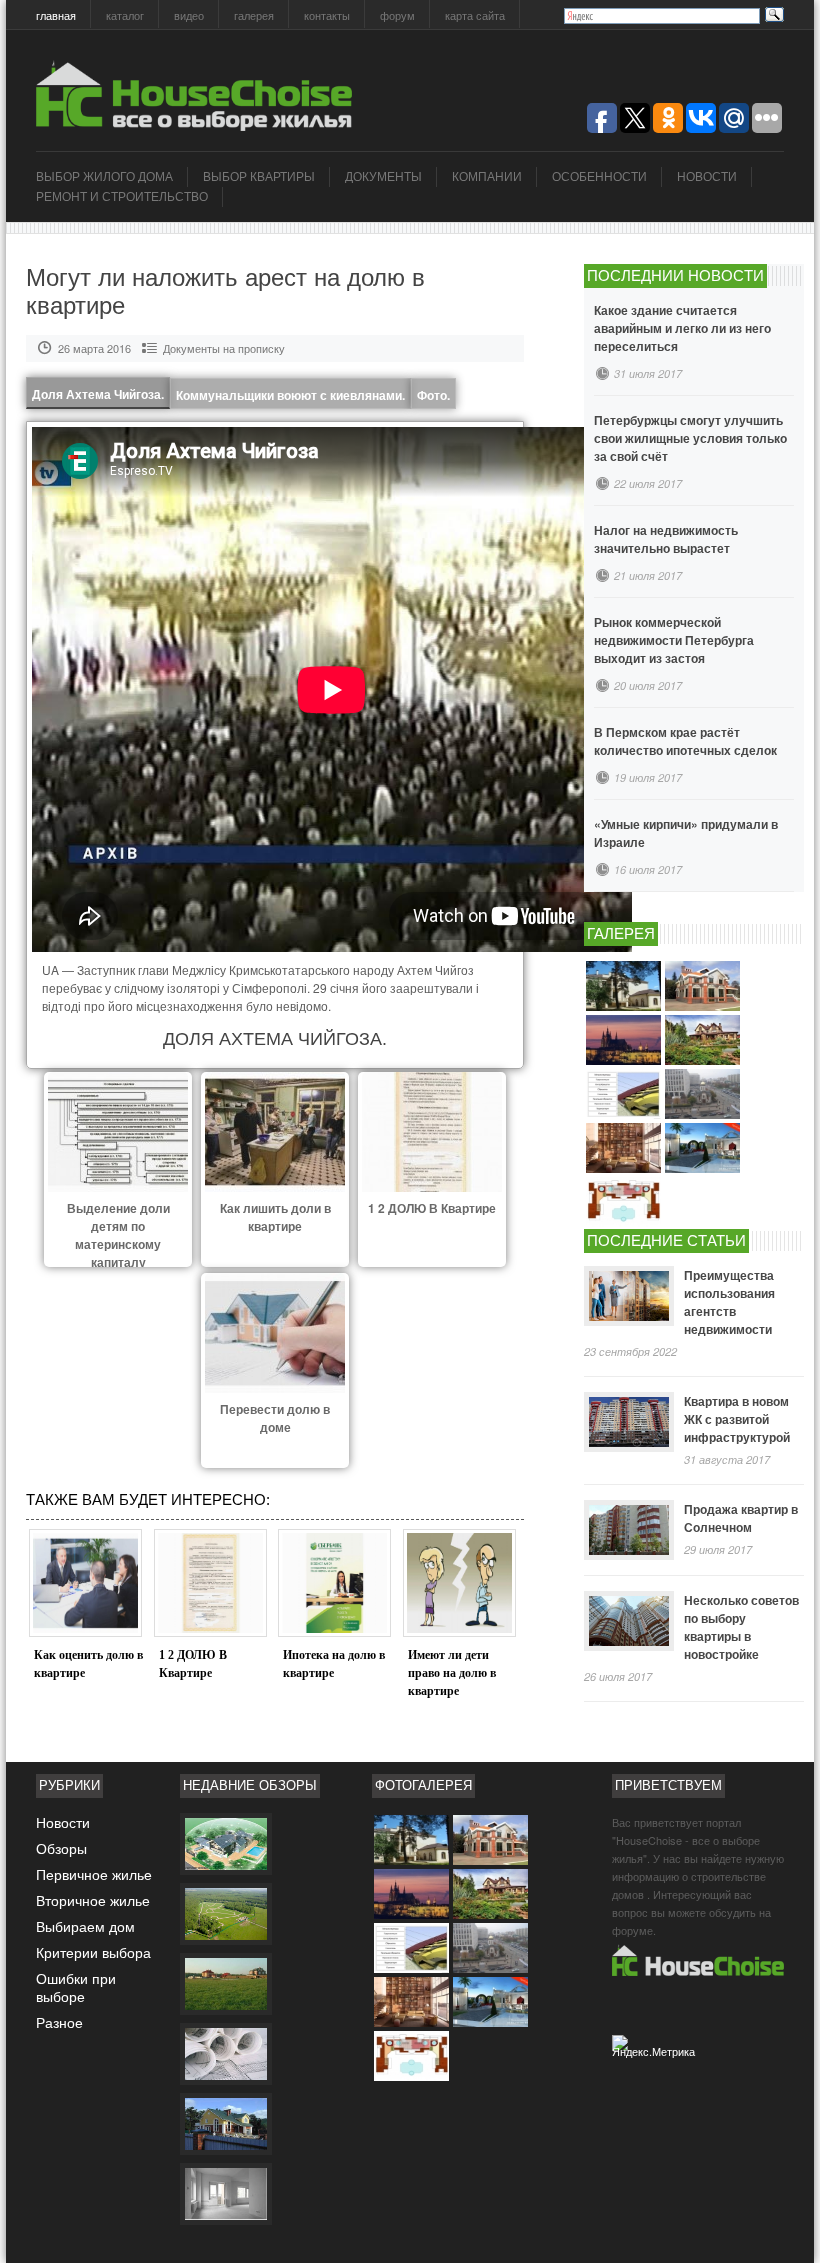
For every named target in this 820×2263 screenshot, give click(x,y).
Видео (189, 15)
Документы (383, 177)
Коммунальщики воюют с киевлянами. (290, 395)
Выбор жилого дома (104, 177)
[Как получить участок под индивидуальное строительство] (225, 1983)
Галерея (254, 15)
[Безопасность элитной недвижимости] (225, 1843)
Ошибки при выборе (76, 1987)
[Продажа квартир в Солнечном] (629, 1530)
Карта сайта (475, 15)
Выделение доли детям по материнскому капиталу (118, 1235)
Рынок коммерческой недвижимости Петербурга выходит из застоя (674, 640)
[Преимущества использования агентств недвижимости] (629, 1296)
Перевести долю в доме (275, 1418)
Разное (59, 2022)
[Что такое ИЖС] (225, 2123)
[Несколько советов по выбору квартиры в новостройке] (629, 1621)
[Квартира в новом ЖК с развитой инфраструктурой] (629, 1422)
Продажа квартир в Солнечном (741, 1518)
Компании (487, 177)
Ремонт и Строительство (122, 197)
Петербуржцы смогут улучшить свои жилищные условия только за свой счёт (690, 438)
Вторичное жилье (93, 1900)
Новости (707, 177)
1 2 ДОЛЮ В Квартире (432, 1208)
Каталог (125, 15)
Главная (56, 15)
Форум (397, 15)
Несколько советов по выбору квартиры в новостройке (741, 1627)
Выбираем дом (85, 1926)
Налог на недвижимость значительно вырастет (666, 539)
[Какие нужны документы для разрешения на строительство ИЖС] (225, 2053)
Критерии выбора (93, 1952)
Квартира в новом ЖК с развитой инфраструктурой (737, 1419)
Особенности (599, 177)
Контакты (327, 15)
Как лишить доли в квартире (275, 1217)
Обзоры (61, 1848)
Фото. (433, 395)
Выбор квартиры (259, 177)
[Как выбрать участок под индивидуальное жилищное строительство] (225, 1913)
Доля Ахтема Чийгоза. (98, 394)
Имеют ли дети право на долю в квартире (452, 1673)
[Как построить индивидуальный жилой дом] (225, 2193)
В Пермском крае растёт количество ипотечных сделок (685, 741)
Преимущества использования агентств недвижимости (729, 1302)
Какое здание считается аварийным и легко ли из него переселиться (682, 328)
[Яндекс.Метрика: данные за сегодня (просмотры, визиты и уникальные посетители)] (656, 2050)
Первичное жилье (94, 1874)
